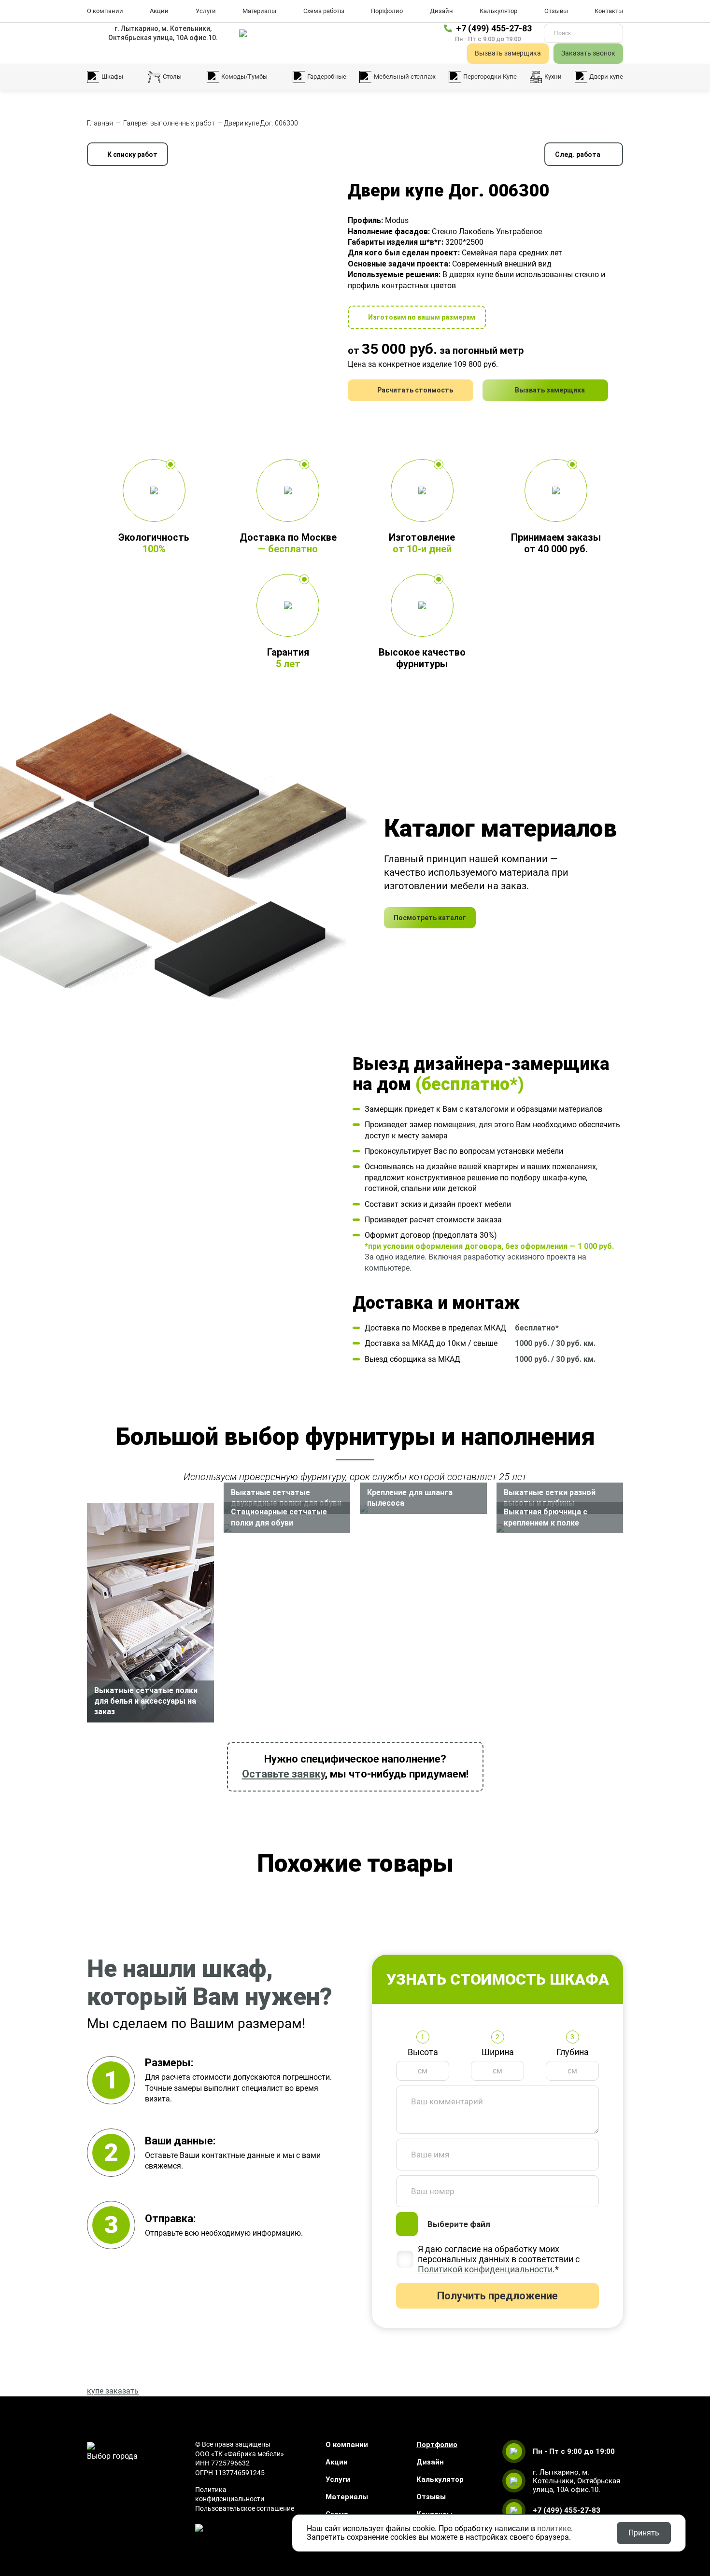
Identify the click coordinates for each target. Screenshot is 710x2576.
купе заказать (113, 2391)
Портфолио (387, 11)
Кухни (553, 77)
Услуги (206, 11)
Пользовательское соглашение (245, 2508)
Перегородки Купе (490, 77)
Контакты (609, 11)
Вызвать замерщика (508, 53)
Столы (172, 77)
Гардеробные (327, 77)
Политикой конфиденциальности (485, 2269)
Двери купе (606, 77)
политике (554, 2528)
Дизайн (441, 11)
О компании (105, 11)
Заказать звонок (588, 53)
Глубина (573, 2052)
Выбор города (112, 2456)
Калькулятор (498, 11)
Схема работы (324, 11)
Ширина (498, 2052)
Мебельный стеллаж (405, 77)
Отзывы (556, 11)
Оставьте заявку (284, 1774)
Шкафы (112, 77)
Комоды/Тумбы (244, 77)
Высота (423, 2052)
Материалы (259, 11)
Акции (159, 11)
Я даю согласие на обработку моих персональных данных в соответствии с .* (499, 2259)
